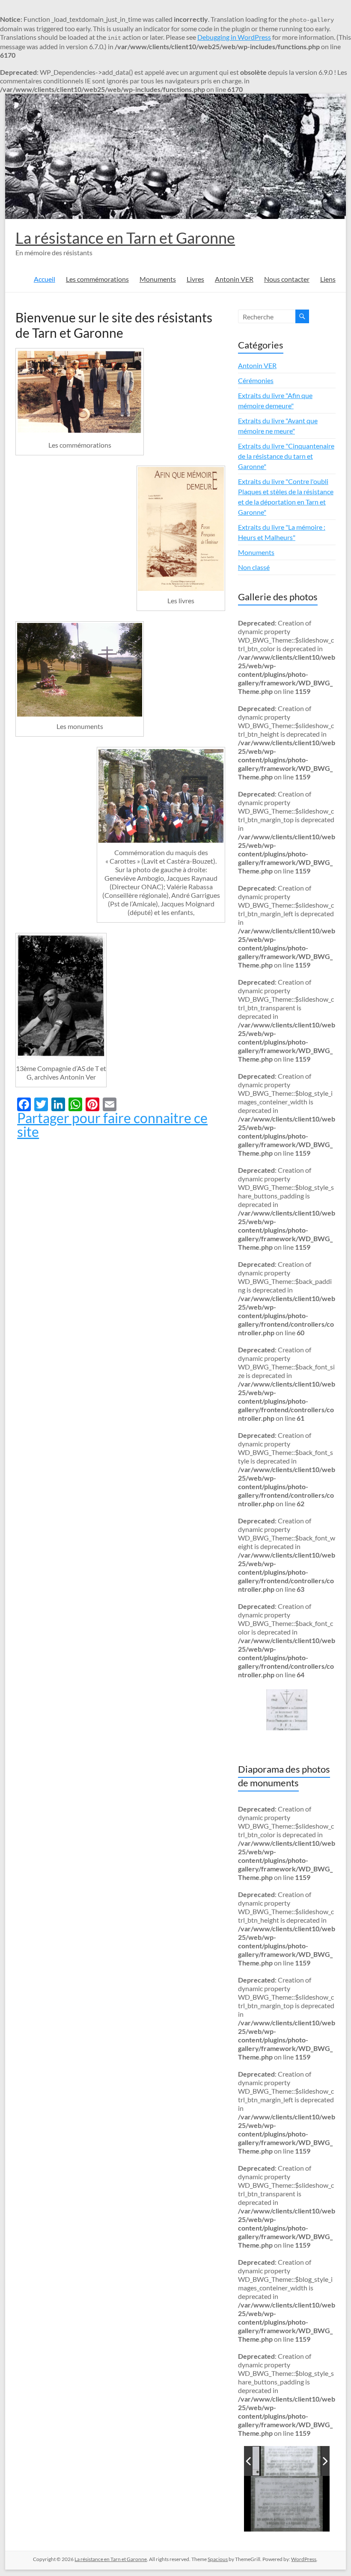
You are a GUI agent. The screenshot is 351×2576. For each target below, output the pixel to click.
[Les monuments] (80, 670)
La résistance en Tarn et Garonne (125, 238)
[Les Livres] (181, 529)
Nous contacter (287, 279)
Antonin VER (234, 279)
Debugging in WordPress (234, 37)
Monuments (158, 279)
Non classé (254, 567)
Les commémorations (97, 279)
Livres (195, 279)
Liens (328, 279)
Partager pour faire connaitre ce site (112, 1125)
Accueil (45, 279)
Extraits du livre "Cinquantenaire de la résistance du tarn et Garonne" (286, 456)
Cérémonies (256, 380)
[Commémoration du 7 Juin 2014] (161, 796)
